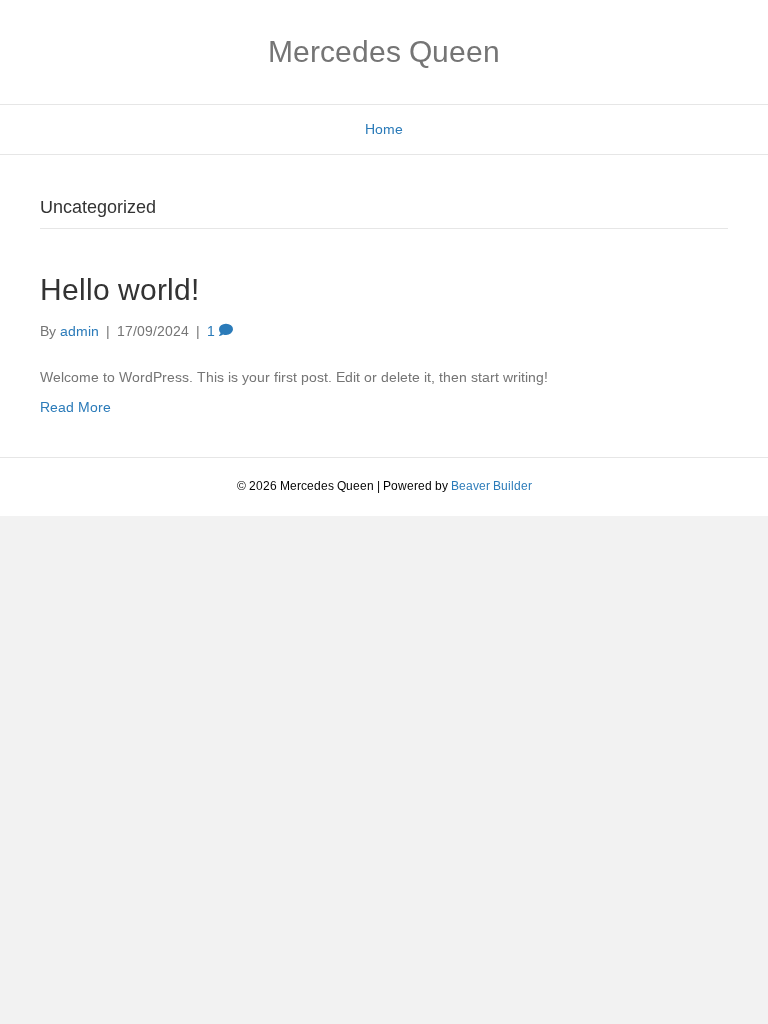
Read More (75, 407)
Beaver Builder (491, 486)
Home (384, 129)
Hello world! (119, 289)
